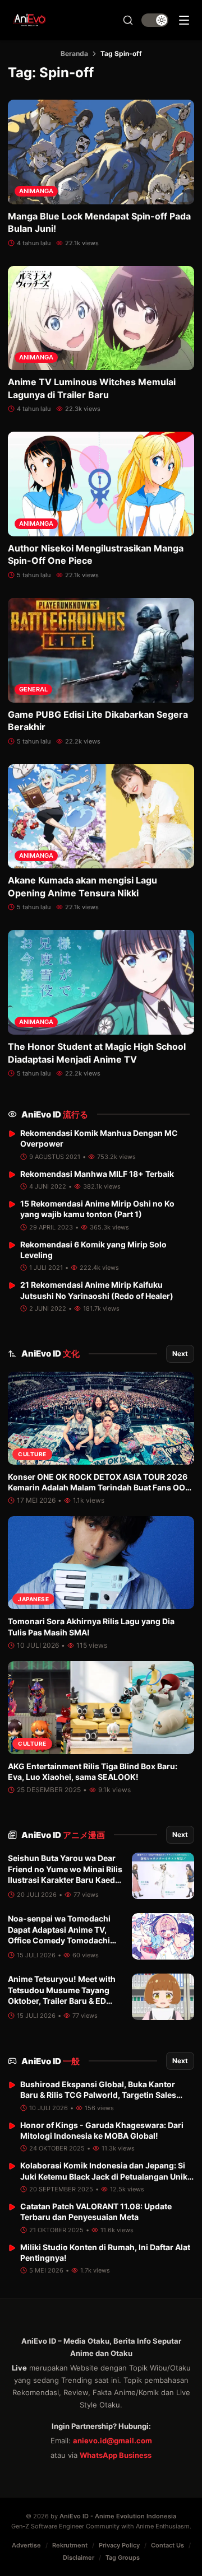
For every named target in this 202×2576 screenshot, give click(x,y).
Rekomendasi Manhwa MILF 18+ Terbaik (97, 1174)
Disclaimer (79, 2558)
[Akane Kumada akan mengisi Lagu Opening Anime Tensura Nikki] (101, 817)
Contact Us (167, 2545)
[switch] (155, 20)
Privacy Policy (119, 2545)
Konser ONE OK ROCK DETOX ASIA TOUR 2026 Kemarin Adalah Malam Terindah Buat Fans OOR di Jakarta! (99, 1488)
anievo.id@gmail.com (113, 2441)
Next (180, 1354)
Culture (32, 1454)
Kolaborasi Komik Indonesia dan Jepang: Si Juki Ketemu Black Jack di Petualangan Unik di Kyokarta (104, 2176)
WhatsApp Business (116, 2455)
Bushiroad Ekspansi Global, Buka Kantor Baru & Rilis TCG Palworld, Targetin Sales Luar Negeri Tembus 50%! (98, 2095)
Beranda (74, 53)
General (33, 689)
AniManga (36, 191)
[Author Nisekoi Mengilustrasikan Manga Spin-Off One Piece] (101, 484)
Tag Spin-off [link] (121, 53)
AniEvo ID (55, 1114)
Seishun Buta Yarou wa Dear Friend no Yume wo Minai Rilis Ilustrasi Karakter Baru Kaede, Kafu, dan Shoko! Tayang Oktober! (65, 1880)
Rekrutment (70, 2545)
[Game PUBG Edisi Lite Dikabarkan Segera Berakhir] (101, 650)
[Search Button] (128, 20)
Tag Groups (123, 2558)
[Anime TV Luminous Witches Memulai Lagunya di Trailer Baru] (101, 318)
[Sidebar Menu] (184, 20)
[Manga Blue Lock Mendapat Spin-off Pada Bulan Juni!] (101, 152)
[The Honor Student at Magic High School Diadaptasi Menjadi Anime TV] (101, 982)
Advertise (26, 2545)
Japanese (33, 1599)
